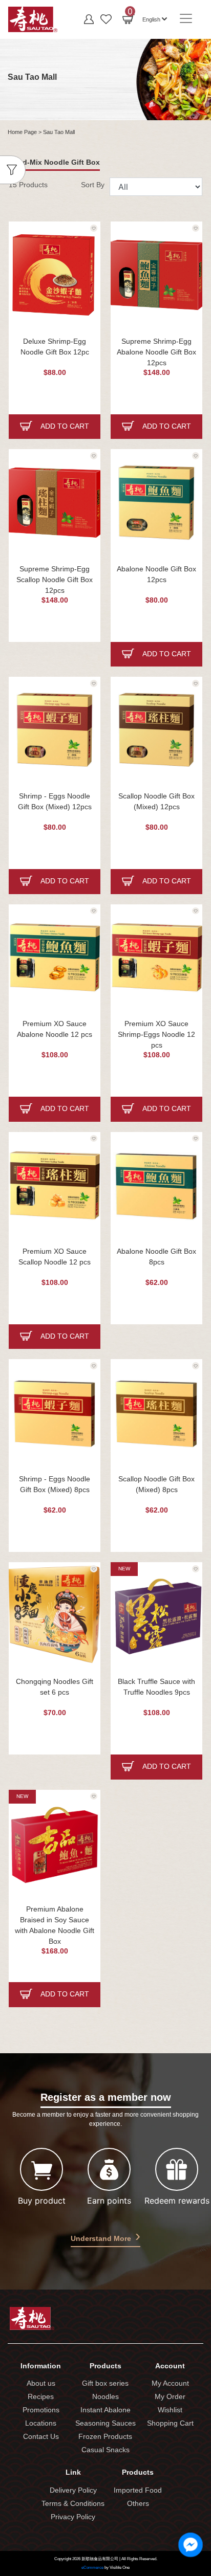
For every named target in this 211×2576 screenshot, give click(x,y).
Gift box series (105, 2384)
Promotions (41, 2411)
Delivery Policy (73, 2491)
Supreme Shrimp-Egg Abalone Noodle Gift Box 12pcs (156, 353)
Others (138, 2504)
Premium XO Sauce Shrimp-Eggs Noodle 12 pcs (156, 1035)
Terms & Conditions (73, 2504)
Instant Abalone (105, 2411)
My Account (170, 2384)
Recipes (41, 2397)
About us (41, 2384)
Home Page (22, 132)
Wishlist (170, 2411)
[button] (155, 18)
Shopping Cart (170, 2424)
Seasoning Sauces (105, 2424)
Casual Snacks (105, 2450)
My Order (170, 2397)
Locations (41, 2424)
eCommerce (92, 2568)
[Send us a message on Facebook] (191, 2545)
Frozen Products (105, 2437)
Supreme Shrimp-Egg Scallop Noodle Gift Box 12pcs (55, 580)
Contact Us (41, 2437)
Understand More (101, 2239)
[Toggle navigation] (186, 18)
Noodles (105, 2397)
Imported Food (138, 2491)
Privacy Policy (73, 2517)
